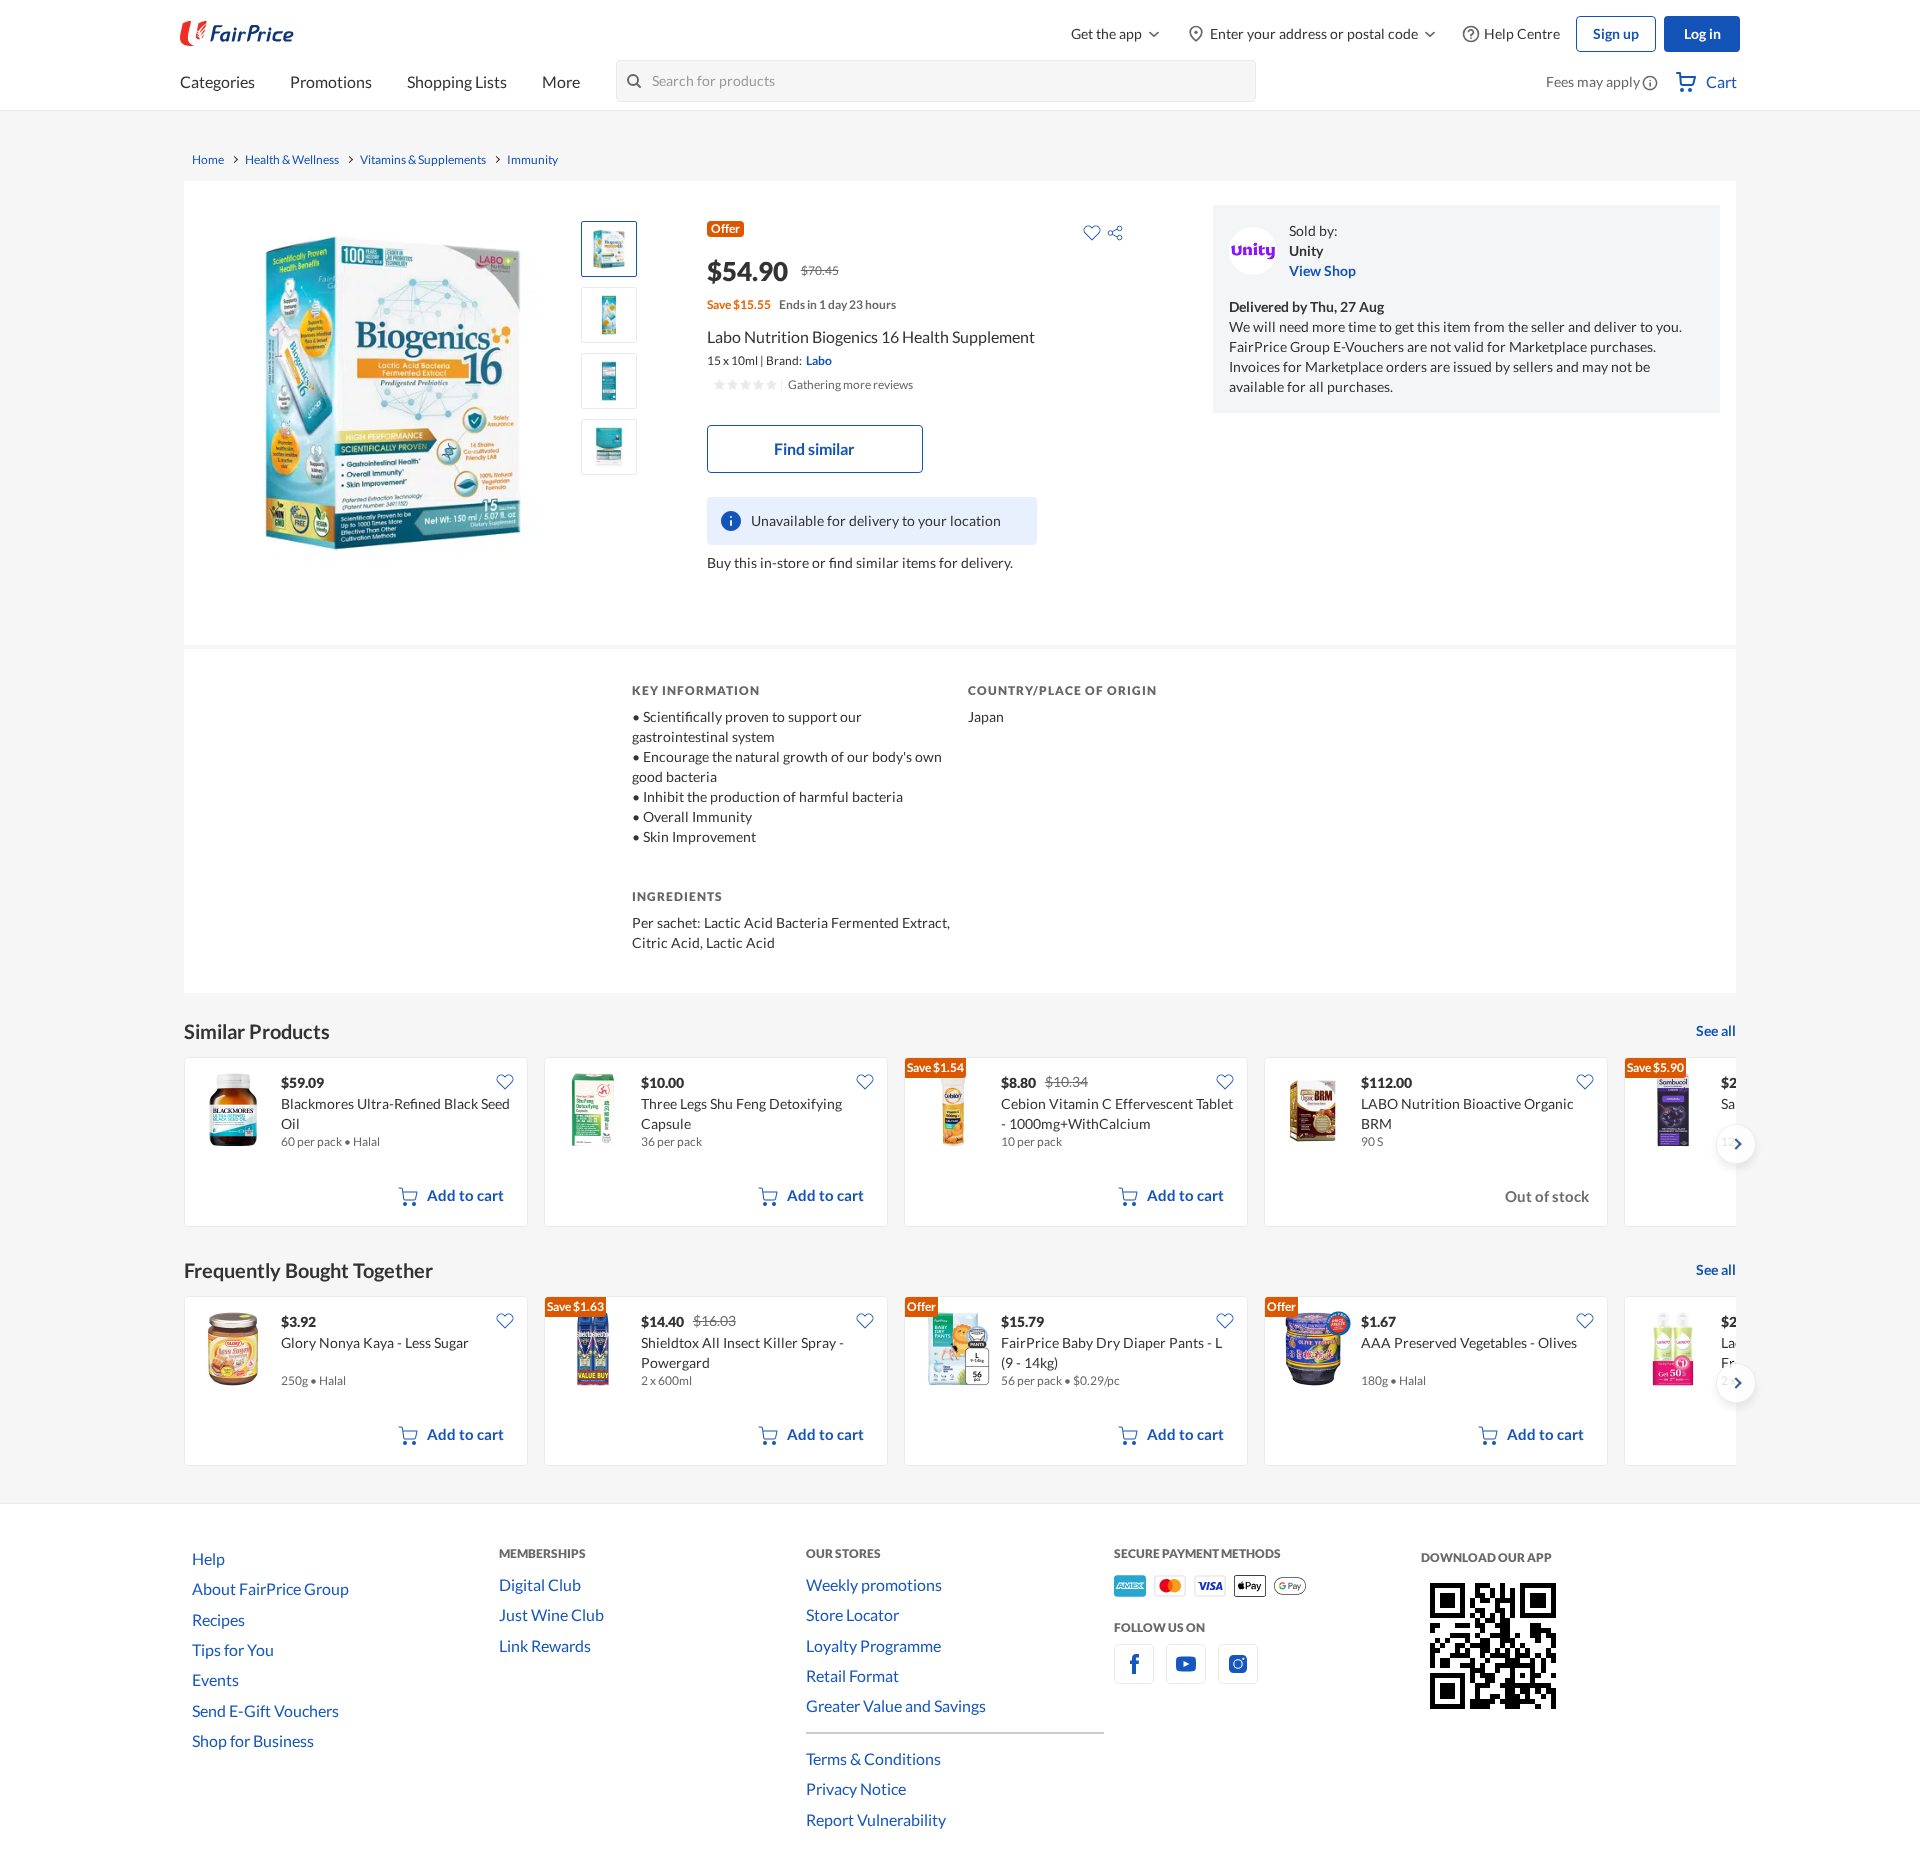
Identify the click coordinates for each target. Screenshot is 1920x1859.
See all (1716, 1030)
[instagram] (1238, 1675)
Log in (1702, 33)
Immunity (532, 160)
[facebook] (1134, 1675)
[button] (1650, 84)
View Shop (1322, 270)
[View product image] (609, 249)
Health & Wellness (292, 160)
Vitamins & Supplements (423, 160)
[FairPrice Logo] (237, 34)
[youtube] (1186, 1675)
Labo (819, 360)
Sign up (1616, 33)
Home (208, 160)
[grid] (960, 1144)
